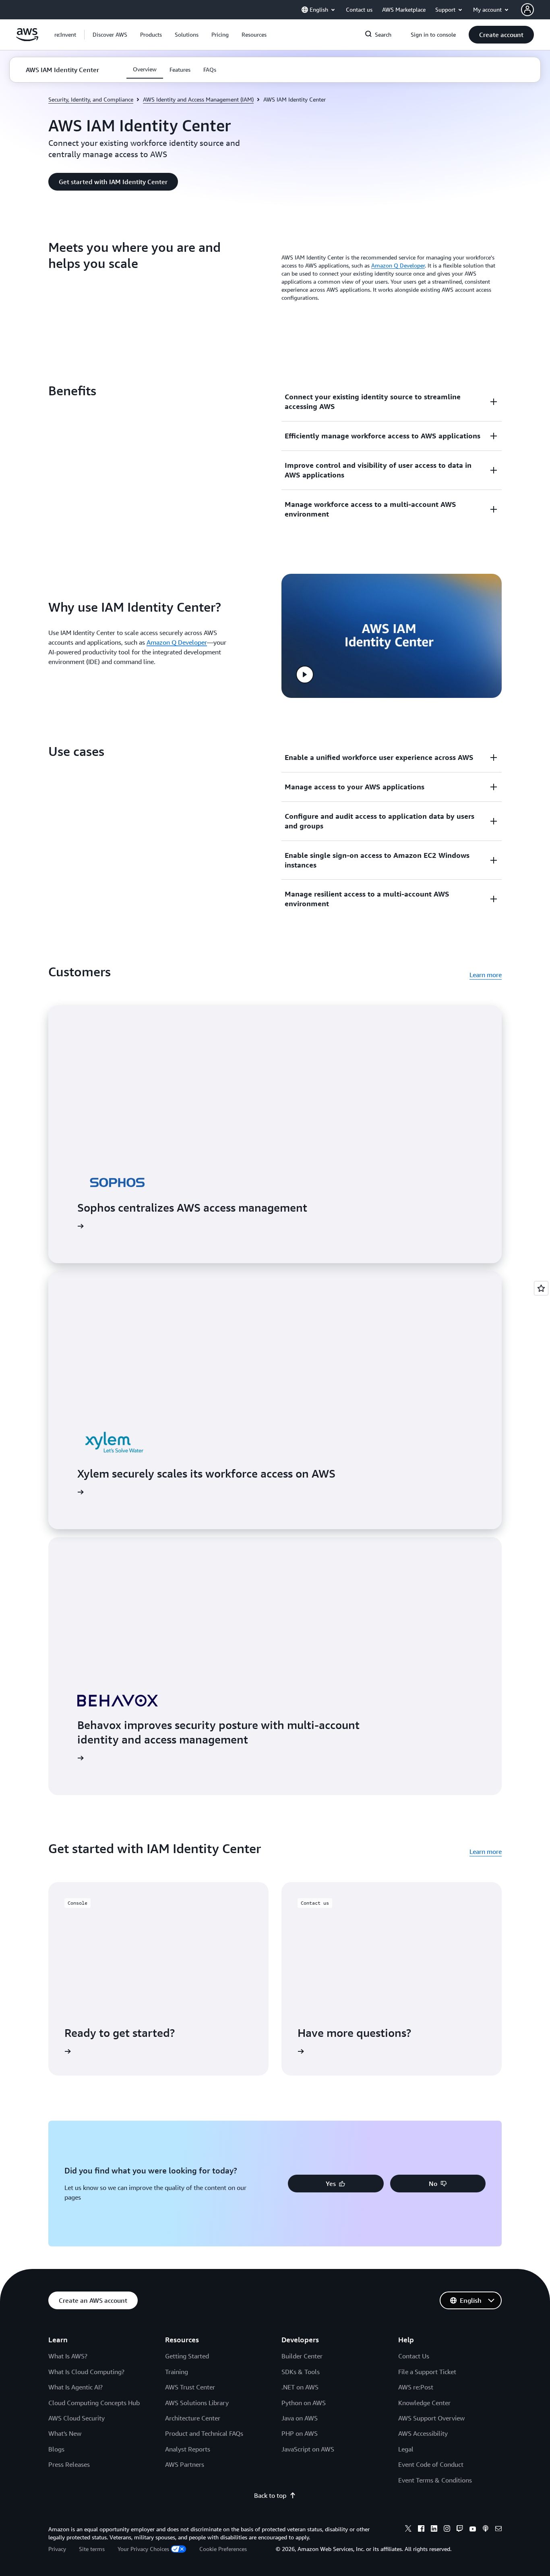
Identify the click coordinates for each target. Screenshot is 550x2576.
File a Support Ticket (427, 2372)
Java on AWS (300, 2418)
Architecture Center (193, 2418)
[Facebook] (421, 2530)
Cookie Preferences (223, 2549)
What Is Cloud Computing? (86, 2372)
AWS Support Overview (431, 2418)
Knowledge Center (424, 2403)
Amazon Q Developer (398, 265)
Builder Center (302, 2356)
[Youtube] (473, 2530)
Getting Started (187, 2356)
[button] (110, 35)
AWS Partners (185, 2464)
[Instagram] (447, 2530)
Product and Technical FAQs (204, 2433)
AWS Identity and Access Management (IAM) (198, 99)
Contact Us (414, 2356)
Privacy (57, 2549)
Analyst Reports (188, 2449)
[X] (408, 2530)
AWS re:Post (416, 2387)
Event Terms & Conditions (435, 2480)
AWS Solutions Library (197, 2403)
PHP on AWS (300, 2433)
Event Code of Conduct (431, 2464)
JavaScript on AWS (308, 2449)
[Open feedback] (541, 1288)
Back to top (270, 2495)
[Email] (498, 2530)
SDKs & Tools (301, 2372)
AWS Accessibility (423, 2433)
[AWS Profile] (527, 10)
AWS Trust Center (190, 2387)
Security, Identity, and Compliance (91, 99)
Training (177, 2372)
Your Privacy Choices (143, 2549)
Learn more (486, 975)
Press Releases (69, 2464)
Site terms (92, 2549)
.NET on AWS (300, 2387)
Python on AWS (304, 2403)
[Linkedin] (434, 2530)
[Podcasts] (486, 2530)
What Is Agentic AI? (75, 2387)
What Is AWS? (68, 2356)
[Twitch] (460, 2530)
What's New (65, 2433)
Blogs (56, 2449)
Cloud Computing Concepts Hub (94, 2403)
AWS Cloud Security (77, 2418)
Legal (406, 2449)
